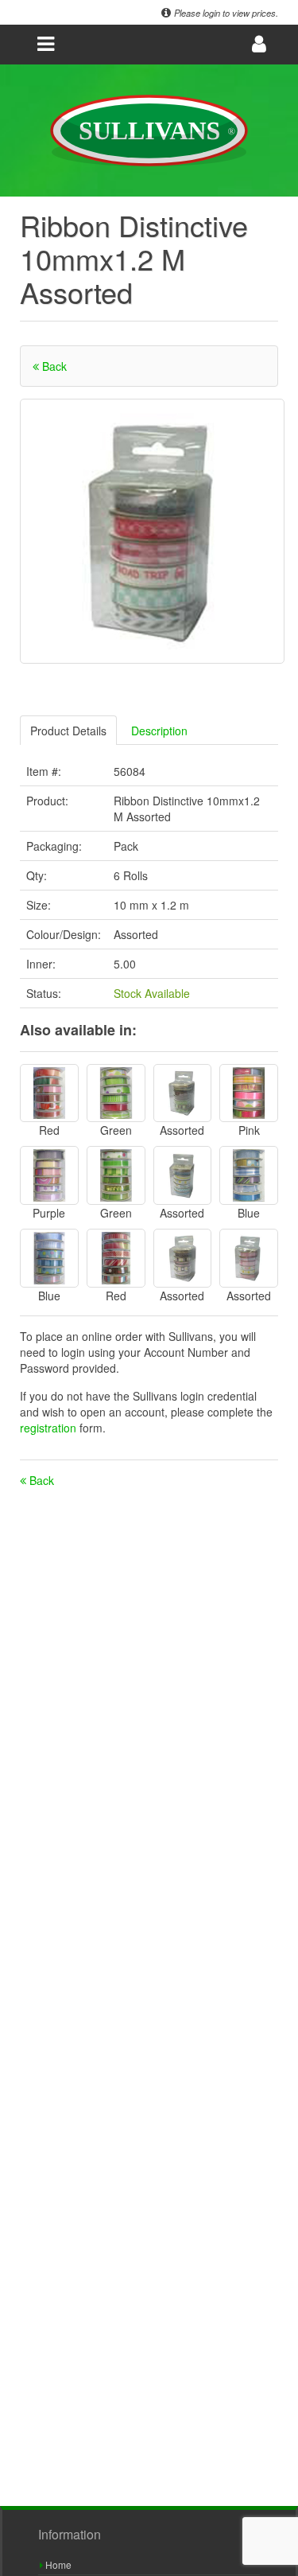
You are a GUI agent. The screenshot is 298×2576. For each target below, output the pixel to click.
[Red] (49, 1093)
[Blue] (249, 1175)
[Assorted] (183, 1093)
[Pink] (249, 1093)
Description (159, 731)
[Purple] (49, 1175)
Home (57, 2564)
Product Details (68, 731)
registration (50, 1428)
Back (53, 366)
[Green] (116, 1093)
